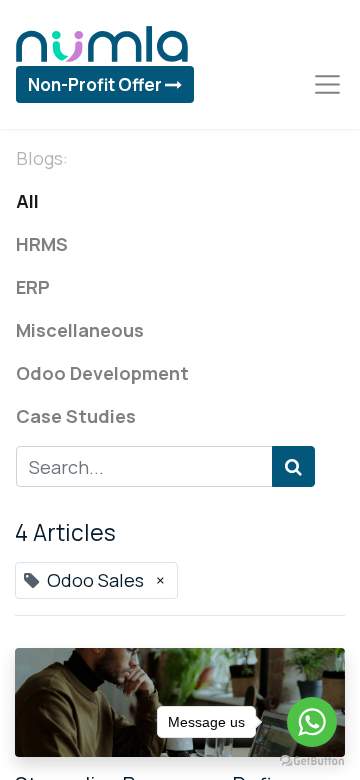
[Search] (293, 466)
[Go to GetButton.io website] (312, 760)
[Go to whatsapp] (312, 722)
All (27, 201)
